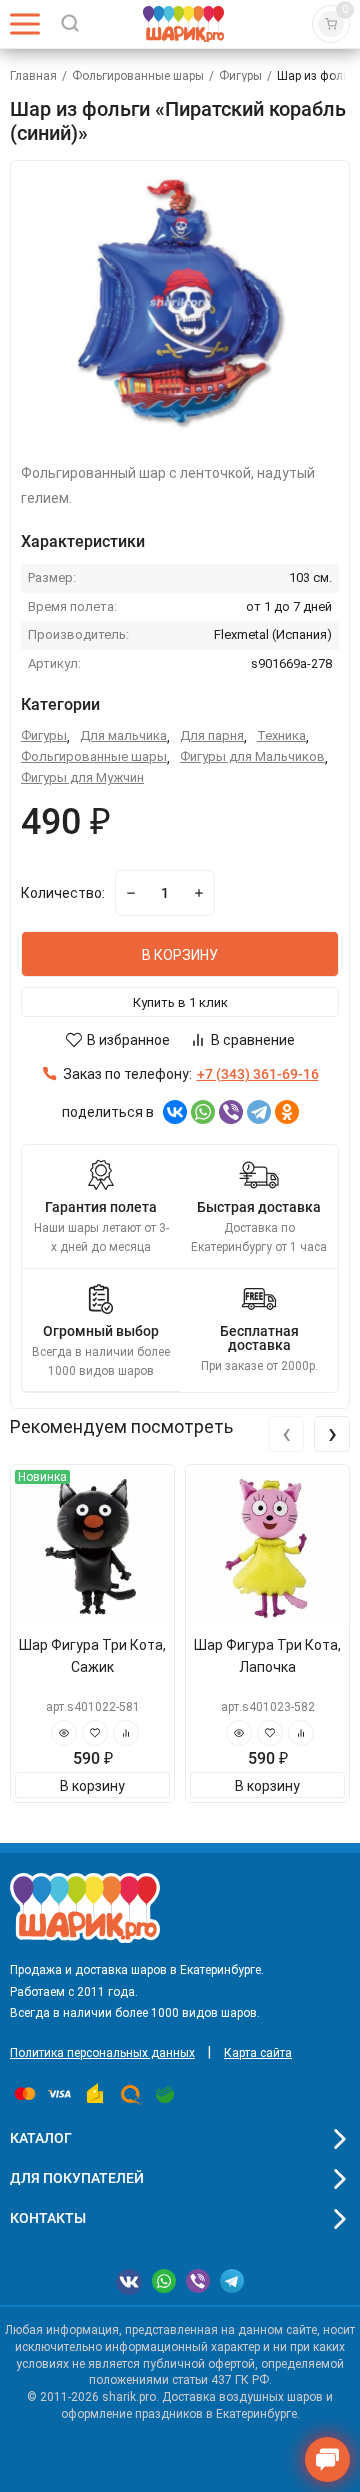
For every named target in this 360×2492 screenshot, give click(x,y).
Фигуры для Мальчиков (252, 756)
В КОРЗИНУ (180, 955)
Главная (33, 76)
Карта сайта (258, 2053)
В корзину (92, 1786)
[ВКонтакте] (175, 1112)
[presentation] (286, 1434)
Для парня (212, 735)
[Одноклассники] (287, 1112)
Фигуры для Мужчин (82, 777)
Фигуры (240, 76)
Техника (281, 735)
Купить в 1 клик (180, 1002)
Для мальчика (123, 735)
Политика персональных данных (102, 2053)
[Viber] (231, 1112)
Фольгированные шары (138, 76)
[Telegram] (259, 1112)
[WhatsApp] (203, 1112)
